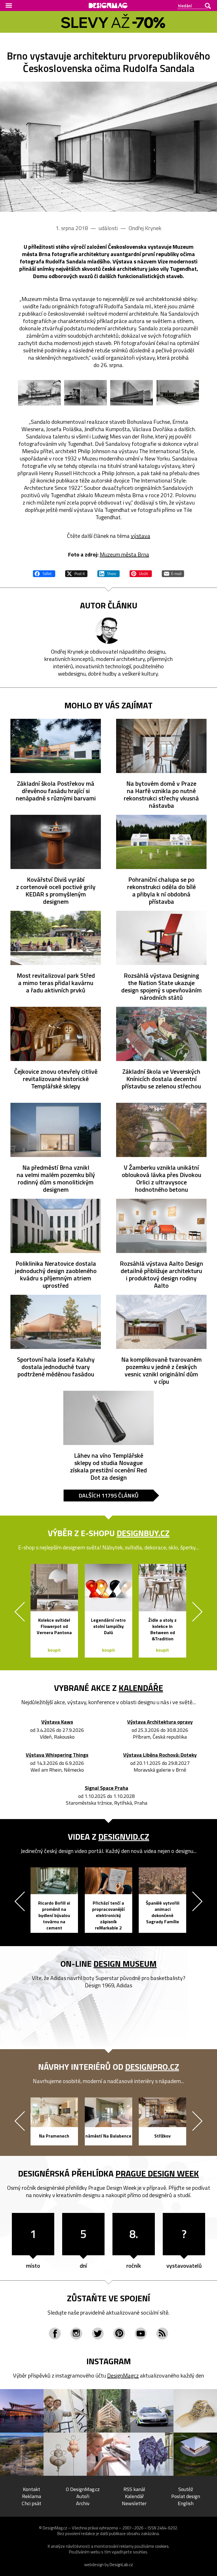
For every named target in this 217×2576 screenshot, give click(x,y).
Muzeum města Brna (124, 554)
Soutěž (186, 2489)
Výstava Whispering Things (57, 1755)
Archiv (83, 2503)
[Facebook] (55, 2333)
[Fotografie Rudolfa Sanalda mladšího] (108, 147)
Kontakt (32, 2489)
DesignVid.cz (124, 1837)
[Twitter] (98, 2333)
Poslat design (186, 2496)
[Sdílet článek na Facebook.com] (44, 573)
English (186, 2503)
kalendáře (141, 1688)
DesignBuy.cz (143, 1533)
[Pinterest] (119, 2333)
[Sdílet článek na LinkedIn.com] (108, 573)
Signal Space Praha (107, 1788)
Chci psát (32, 2503)
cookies (162, 2546)
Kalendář (134, 2496)
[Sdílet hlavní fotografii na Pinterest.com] (141, 573)
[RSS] (162, 2333)
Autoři (83, 2496)
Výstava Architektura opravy (160, 1722)
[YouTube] (141, 2333)
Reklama (32, 2496)
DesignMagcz (123, 2375)
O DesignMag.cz (83, 2489)
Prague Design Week (157, 2173)
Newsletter (134, 2503)
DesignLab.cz (121, 2565)
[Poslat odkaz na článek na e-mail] (173, 573)
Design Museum (125, 1964)
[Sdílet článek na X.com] (76, 573)
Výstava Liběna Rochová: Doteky (160, 1755)
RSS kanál (134, 2489)
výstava (141, 536)
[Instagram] (76, 2333)
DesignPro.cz (152, 2067)
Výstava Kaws (57, 1722)
